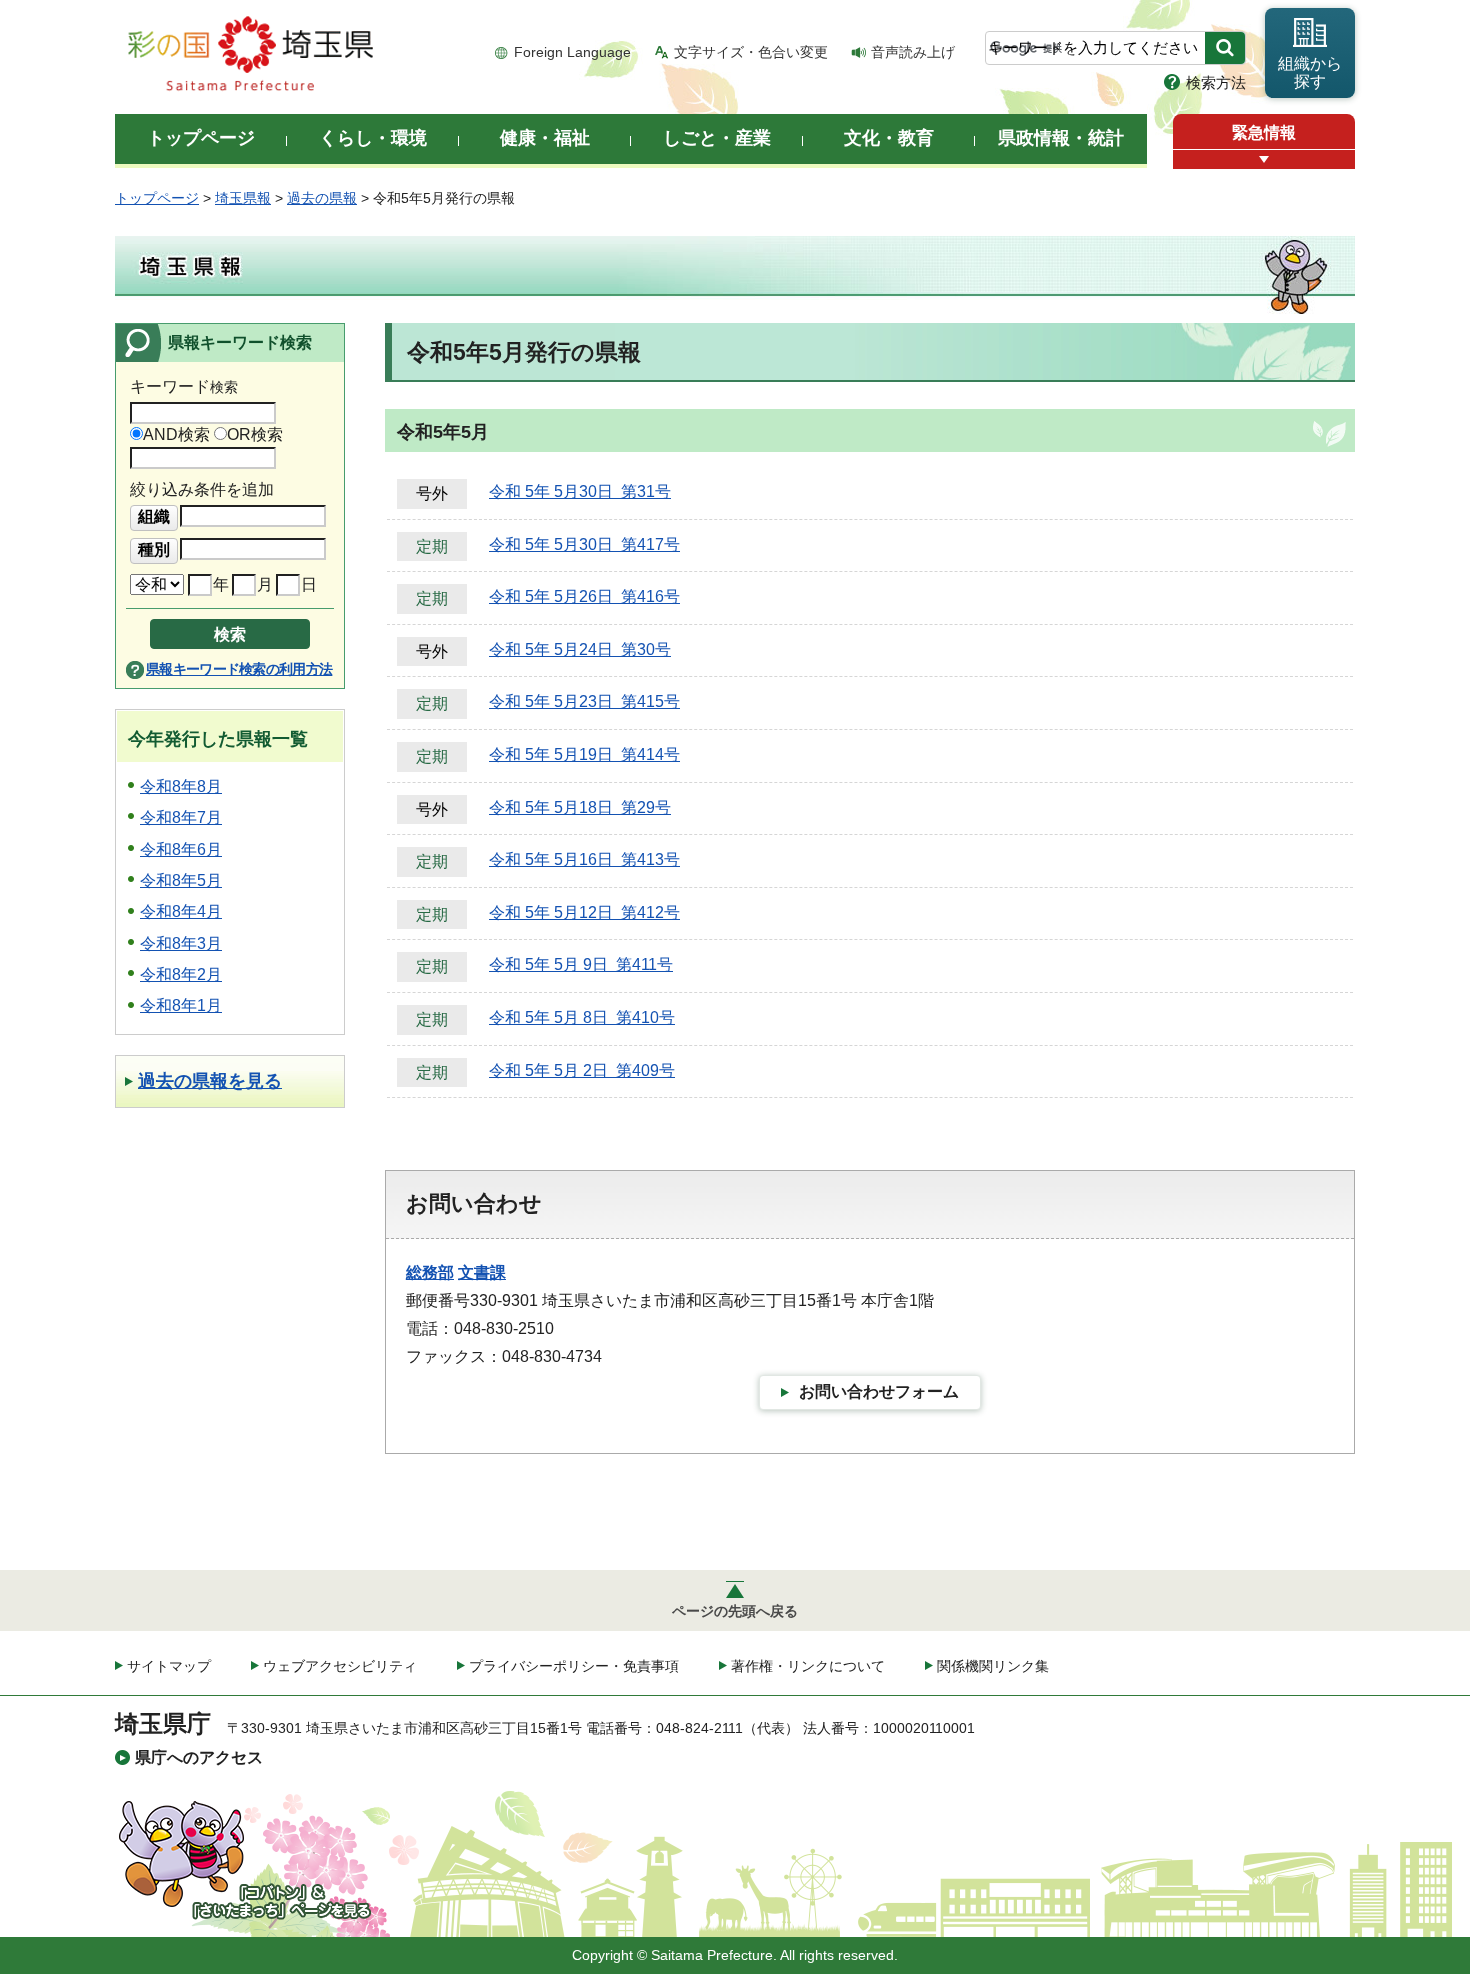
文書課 (482, 1272)
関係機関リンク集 (993, 1666)
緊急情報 (1264, 132)
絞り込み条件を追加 (202, 489)
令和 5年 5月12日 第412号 (584, 912)
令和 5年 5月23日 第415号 (584, 701)
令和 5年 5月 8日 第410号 (582, 1017)
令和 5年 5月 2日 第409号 (582, 1070)
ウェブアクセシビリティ (340, 1666)
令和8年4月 (181, 911)
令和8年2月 (181, 974)
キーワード (184, 386)
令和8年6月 (181, 849)
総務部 (430, 1272)
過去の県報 (322, 198)
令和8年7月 (181, 817)
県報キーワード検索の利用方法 (239, 669)
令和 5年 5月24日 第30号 (580, 649)
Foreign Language (572, 52)
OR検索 (255, 434)
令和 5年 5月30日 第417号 (584, 544)
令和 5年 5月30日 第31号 (580, 491)
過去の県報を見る (210, 1080)
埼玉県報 (243, 198)
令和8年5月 (181, 880)
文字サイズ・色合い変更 (751, 52)
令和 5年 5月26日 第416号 (584, 596)
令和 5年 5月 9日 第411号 (581, 964)
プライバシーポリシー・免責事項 (574, 1666)
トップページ (157, 198)
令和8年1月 (181, 1005)
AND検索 (176, 434)
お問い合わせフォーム (879, 1391)
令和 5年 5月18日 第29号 (580, 807)
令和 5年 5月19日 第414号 (584, 754)
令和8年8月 (181, 786)
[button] (1264, 159)
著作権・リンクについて (808, 1666)
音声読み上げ (913, 52)
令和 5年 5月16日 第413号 (584, 859)
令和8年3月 (181, 943)
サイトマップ (169, 1666)
